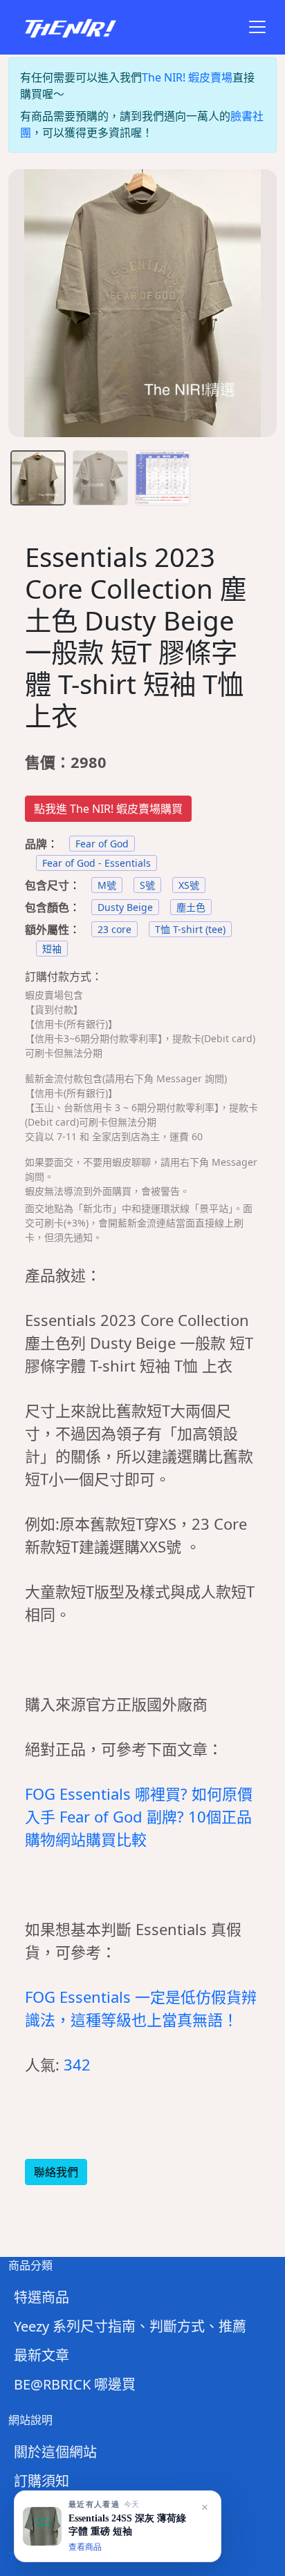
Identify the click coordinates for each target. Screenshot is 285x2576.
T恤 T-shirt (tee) (190, 929)
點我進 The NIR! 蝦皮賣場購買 (108, 809)
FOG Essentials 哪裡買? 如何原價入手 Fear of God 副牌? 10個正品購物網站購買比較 (139, 1816)
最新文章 (42, 2355)
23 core (114, 929)
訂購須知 (42, 2481)
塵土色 (191, 907)
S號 (147, 885)
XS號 (189, 885)
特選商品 (42, 2297)
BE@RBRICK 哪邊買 (75, 2384)
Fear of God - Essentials (96, 863)
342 (77, 2064)
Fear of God (102, 844)
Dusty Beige (125, 907)
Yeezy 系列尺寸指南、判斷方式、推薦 (130, 2326)
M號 (107, 885)
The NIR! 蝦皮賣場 (187, 77)
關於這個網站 (55, 2452)
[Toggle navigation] (257, 27)
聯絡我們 (56, 2172)
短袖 (52, 949)
